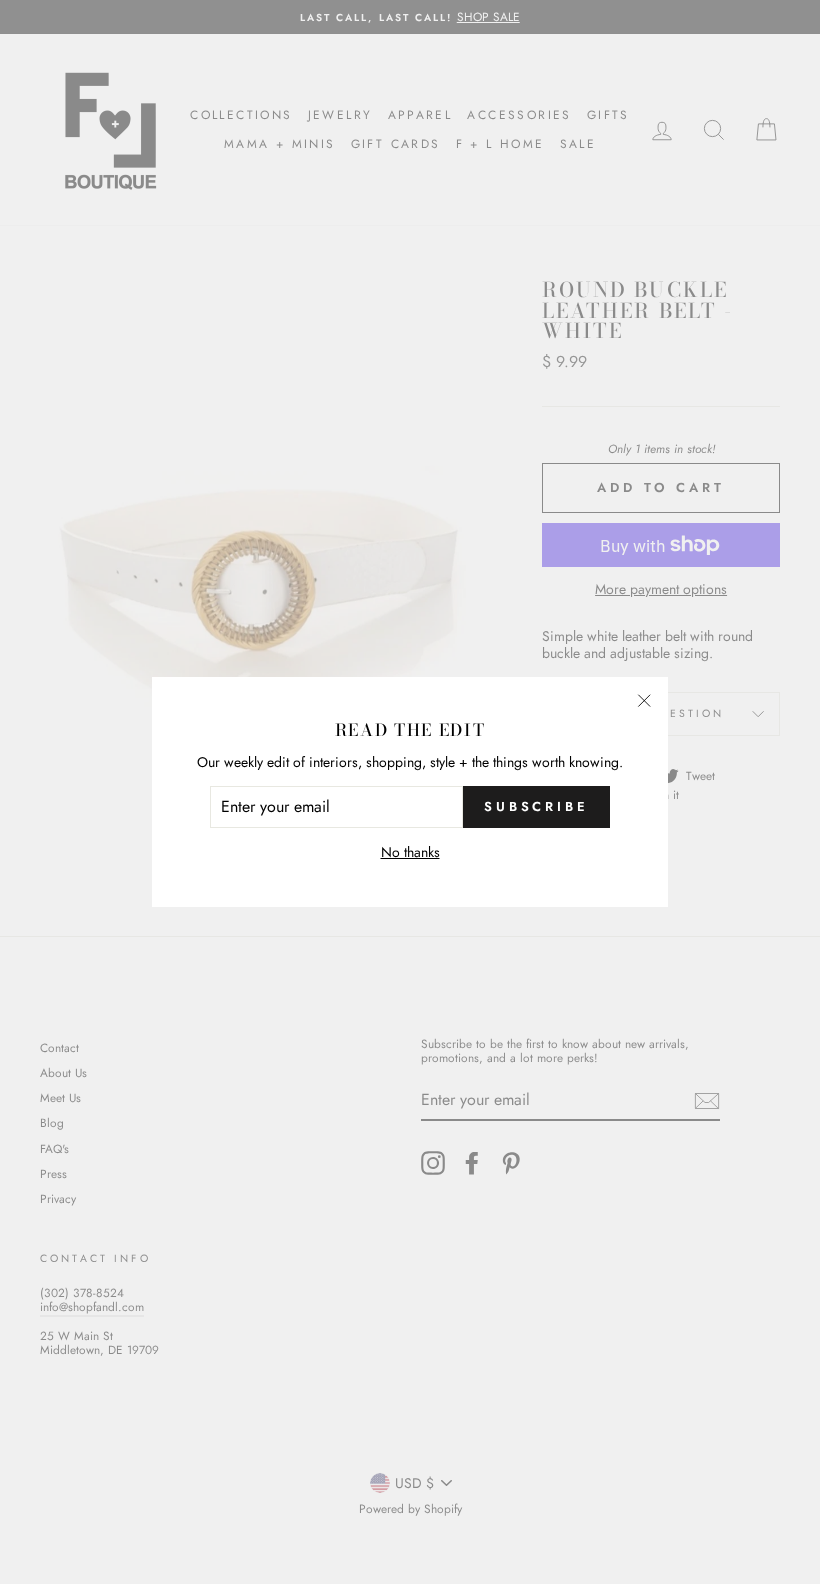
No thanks (410, 852)
